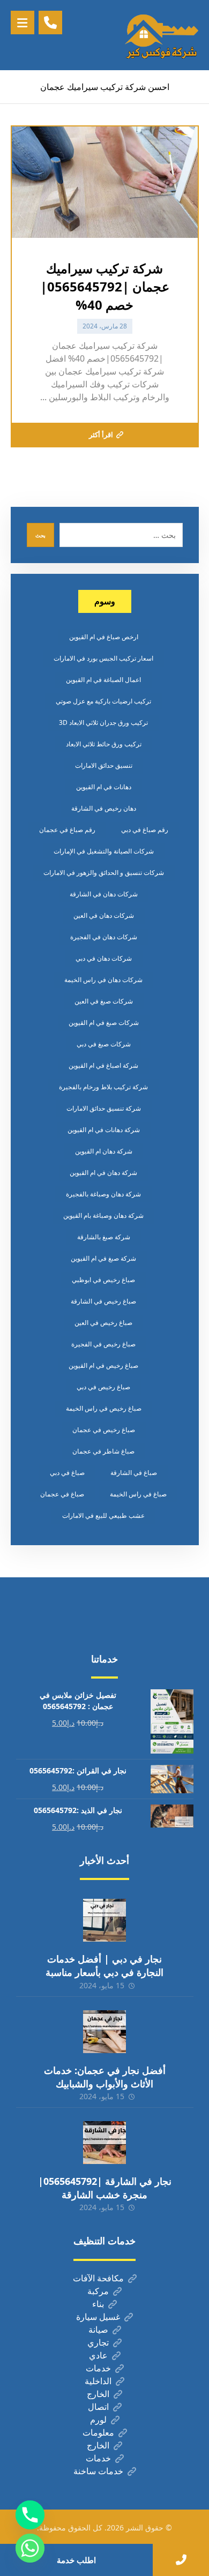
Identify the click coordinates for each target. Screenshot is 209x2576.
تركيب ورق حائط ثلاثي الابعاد (104, 744)
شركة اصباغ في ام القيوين (103, 1065)
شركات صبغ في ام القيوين (104, 1023)
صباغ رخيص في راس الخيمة (104, 1408)
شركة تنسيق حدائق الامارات (104, 1108)
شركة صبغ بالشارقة (104, 1237)
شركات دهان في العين (104, 915)
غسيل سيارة (98, 2317)
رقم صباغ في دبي (145, 830)
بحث (40, 535)
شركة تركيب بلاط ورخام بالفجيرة (103, 1087)
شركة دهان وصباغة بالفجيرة (103, 1194)
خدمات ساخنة (98, 2471)
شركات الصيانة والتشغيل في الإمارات (104, 851)
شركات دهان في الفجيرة (104, 937)
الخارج (98, 2394)
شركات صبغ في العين (104, 1001)
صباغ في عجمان (62, 1494)
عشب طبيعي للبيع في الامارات (103, 1515)
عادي (98, 2355)
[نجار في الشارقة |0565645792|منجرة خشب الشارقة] (104, 2143)
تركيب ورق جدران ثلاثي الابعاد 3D (103, 722)
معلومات (98, 2432)
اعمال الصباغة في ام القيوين (103, 680)
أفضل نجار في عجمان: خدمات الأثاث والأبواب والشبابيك (105, 2077)
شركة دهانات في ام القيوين (104, 1130)
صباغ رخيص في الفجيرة (103, 1344)
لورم (98, 2420)
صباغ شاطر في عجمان (103, 1451)
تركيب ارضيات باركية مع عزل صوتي (103, 701)
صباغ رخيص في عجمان (104, 1430)
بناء (98, 2304)
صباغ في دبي (67, 1473)
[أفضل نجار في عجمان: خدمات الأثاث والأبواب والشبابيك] (104, 2032)
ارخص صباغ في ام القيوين (104, 637)
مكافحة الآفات (98, 2278)
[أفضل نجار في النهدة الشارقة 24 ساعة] (161, 35)
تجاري (98, 2342)
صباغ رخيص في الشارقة (103, 1301)
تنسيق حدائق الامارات (104, 765)
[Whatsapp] (30, 2548)
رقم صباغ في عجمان (67, 830)
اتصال (98, 2407)
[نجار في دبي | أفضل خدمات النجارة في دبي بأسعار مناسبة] (104, 1920)
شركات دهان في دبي (104, 958)
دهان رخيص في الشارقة (104, 808)
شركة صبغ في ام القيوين (103, 1258)
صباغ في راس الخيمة (138, 1494)
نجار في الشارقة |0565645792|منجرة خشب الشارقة (105, 2188)
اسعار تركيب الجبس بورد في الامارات (103, 658)
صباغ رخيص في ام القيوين (103, 1365)
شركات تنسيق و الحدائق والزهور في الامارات (104, 873)
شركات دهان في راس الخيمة (103, 980)
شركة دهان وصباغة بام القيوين (103, 1215)
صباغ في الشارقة (134, 1473)
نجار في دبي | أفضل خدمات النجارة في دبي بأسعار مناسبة (104, 1965)
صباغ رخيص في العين (103, 1323)
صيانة (98, 2330)
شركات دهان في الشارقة (104, 894)
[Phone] (30, 2515)
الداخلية (98, 2381)
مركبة (98, 2291)
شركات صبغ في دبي (104, 1044)
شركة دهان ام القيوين (104, 1151)
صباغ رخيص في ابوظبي (103, 1280)
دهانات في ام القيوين (104, 787)
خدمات (98, 2368)
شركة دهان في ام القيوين (103, 1173)
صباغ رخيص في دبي (103, 1387)
